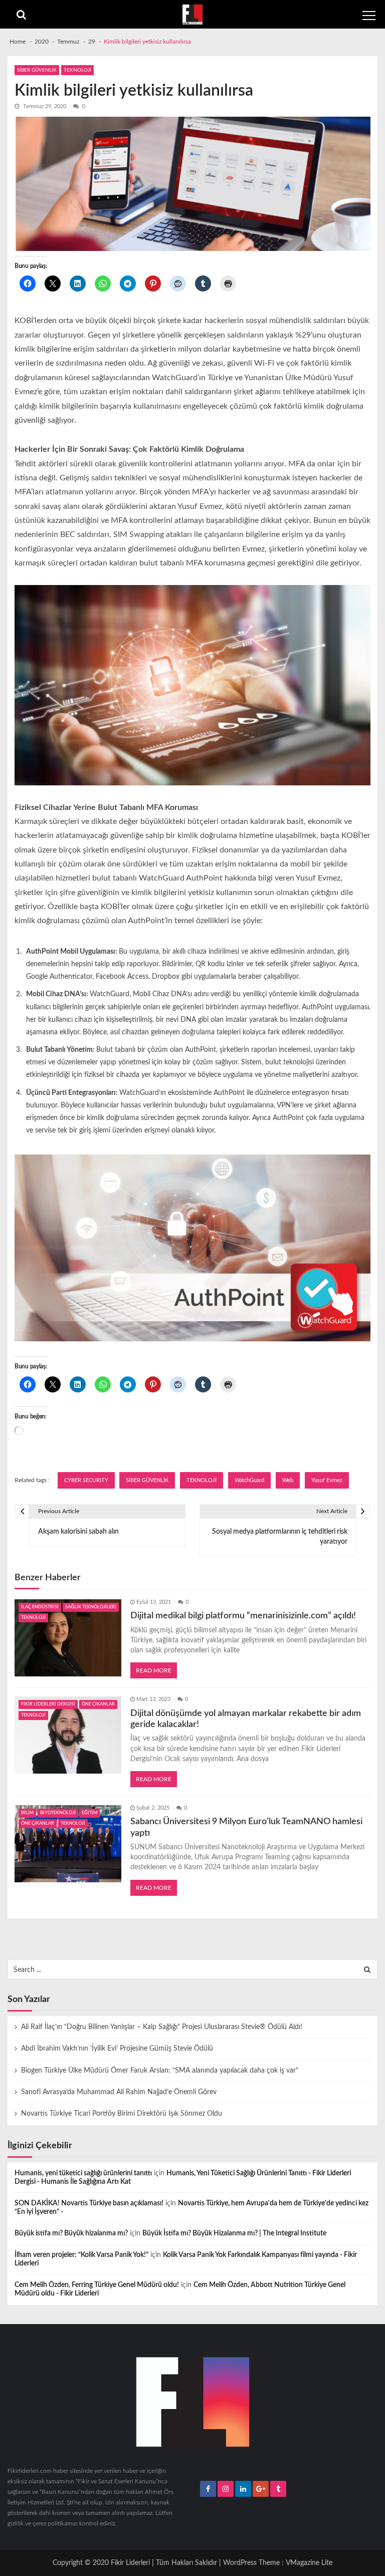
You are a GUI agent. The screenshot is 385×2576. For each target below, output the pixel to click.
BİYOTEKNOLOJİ (58, 1813)
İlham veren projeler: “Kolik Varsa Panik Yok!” (81, 2255)
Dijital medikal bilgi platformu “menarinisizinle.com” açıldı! (243, 1616)
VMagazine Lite (309, 2563)
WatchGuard (249, 1480)
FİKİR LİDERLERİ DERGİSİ (48, 1704)
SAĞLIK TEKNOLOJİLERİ (91, 1607)
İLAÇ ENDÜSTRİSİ (40, 1607)
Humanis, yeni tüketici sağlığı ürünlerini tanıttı (83, 2173)
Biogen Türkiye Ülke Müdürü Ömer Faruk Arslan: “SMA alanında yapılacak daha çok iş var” (160, 2071)
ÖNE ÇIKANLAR (98, 1704)
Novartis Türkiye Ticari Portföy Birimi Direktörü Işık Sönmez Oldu (122, 2114)
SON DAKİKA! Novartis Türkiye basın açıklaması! (89, 2203)
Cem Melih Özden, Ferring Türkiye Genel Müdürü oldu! (97, 2285)
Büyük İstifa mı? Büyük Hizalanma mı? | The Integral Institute (234, 2233)
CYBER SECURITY (86, 1480)
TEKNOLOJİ (77, 70)
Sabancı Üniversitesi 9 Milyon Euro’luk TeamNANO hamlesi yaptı (246, 1827)
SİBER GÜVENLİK (37, 70)
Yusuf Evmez (327, 1480)
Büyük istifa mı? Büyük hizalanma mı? (71, 2233)
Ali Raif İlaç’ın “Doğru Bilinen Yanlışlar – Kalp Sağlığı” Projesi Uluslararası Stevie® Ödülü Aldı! (162, 2027)
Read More (154, 1670)
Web (288, 1480)
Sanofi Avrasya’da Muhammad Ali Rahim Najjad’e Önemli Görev (119, 2092)
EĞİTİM (89, 1813)
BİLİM (27, 1813)
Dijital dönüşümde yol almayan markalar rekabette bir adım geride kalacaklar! (246, 1719)
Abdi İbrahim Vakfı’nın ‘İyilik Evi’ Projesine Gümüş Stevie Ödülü (117, 2049)
